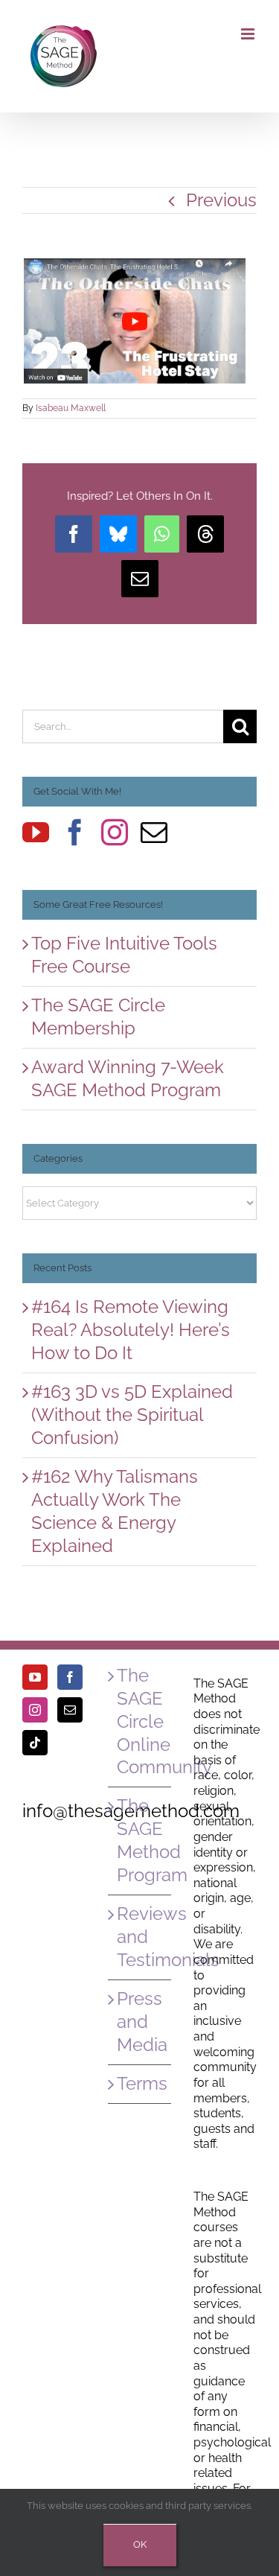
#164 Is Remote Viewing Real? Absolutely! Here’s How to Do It (131, 1330)
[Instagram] (115, 833)
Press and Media (140, 2022)
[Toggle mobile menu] (249, 34)
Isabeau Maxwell (71, 408)
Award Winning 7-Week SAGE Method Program (128, 1078)
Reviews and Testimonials (140, 1937)
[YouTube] (36, 833)
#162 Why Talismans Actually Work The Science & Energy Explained (115, 1511)
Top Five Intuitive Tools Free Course (124, 955)
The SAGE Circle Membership (98, 1017)
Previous (221, 200)
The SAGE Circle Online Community (140, 1721)
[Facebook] (75, 833)
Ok (140, 2544)
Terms (140, 2083)
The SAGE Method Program (140, 1840)
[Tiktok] (35, 1743)
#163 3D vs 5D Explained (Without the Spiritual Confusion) (132, 1415)
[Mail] (154, 833)
